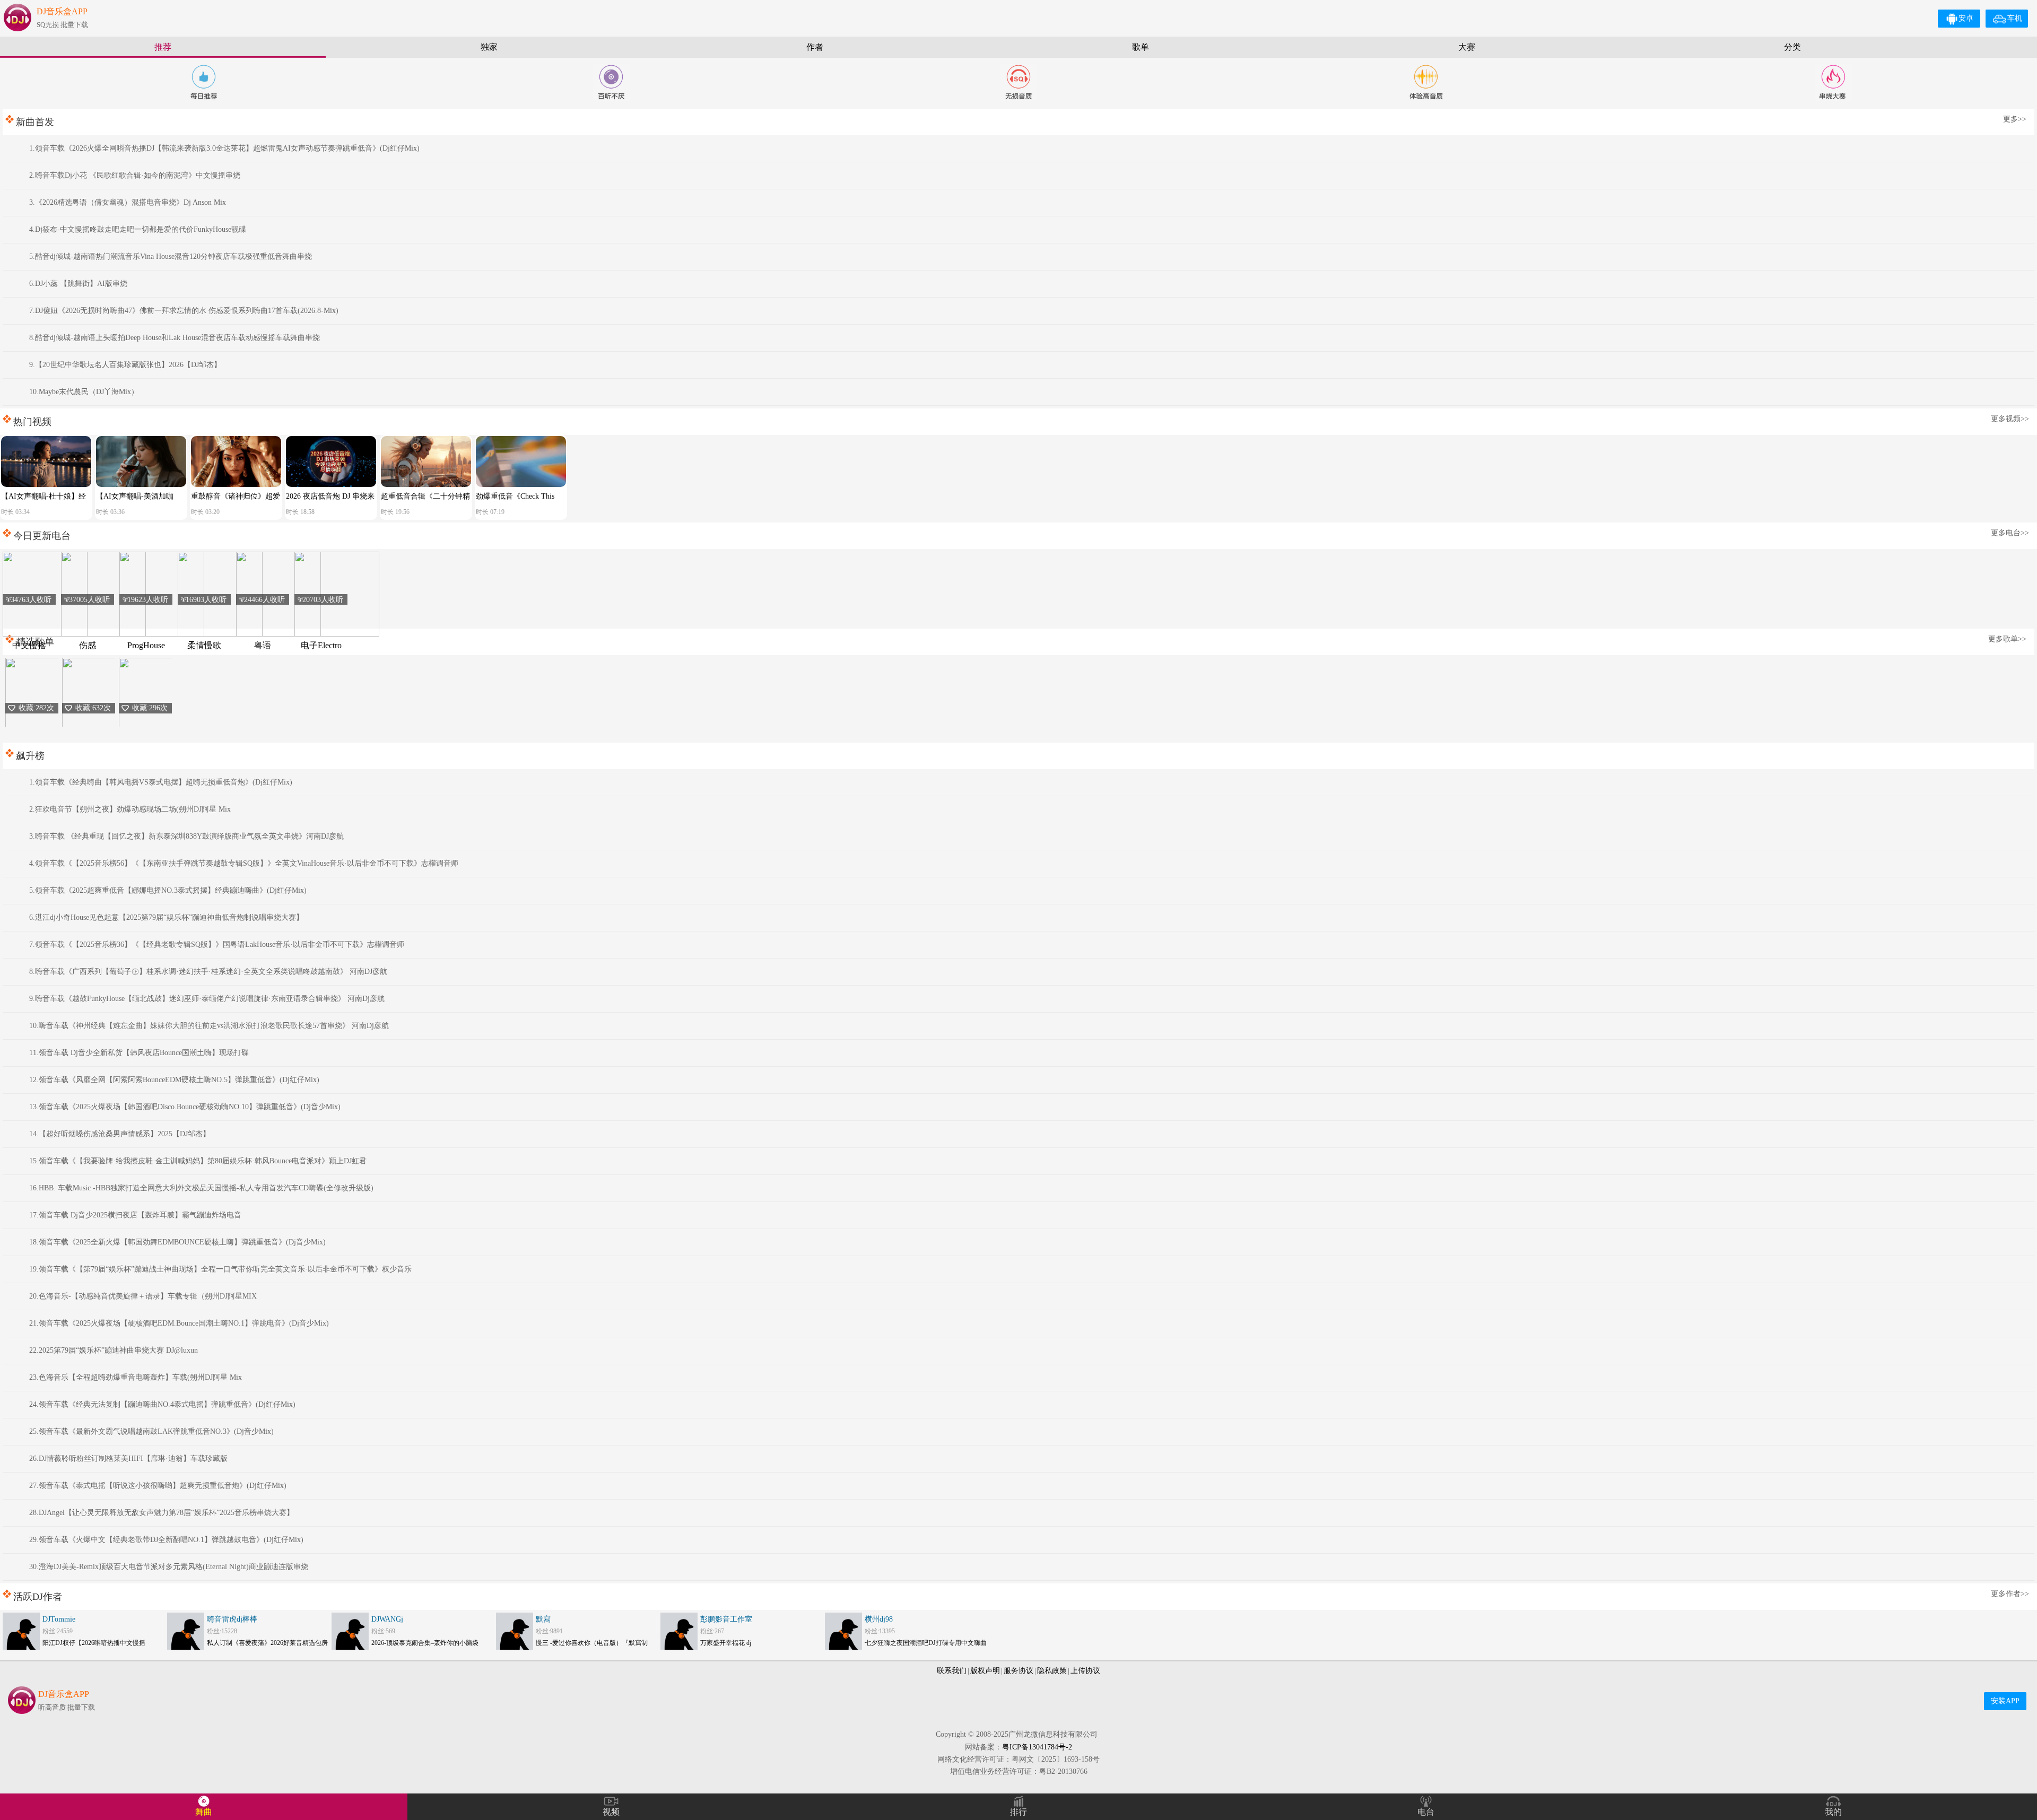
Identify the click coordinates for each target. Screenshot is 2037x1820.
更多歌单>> (2007, 639)
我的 (1833, 1812)
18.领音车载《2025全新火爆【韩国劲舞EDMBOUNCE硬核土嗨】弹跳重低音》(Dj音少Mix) (177, 1242)
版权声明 (985, 1671)
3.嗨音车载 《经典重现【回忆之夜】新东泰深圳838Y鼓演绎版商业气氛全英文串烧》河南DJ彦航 (186, 836)
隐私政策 (1052, 1671)
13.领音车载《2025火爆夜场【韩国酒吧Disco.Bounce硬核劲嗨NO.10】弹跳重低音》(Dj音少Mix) (185, 1107)
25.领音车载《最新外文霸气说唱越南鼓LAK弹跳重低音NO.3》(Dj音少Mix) (151, 1431)
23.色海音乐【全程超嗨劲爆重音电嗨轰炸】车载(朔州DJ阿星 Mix (136, 1377)
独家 (489, 47)
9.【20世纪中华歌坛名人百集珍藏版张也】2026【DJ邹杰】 (125, 365)
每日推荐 (204, 82)
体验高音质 (1426, 82)
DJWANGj (387, 1619)
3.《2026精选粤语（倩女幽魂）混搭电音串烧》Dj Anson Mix (128, 202)
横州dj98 (879, 1619)
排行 (1019, 1812)
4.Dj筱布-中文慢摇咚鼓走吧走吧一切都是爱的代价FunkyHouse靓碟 (138, 229)
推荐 (163, 47)
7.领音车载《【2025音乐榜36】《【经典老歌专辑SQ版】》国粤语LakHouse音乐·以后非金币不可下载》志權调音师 (217, 944)
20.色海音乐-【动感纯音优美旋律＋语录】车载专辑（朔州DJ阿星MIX (143, 1296)
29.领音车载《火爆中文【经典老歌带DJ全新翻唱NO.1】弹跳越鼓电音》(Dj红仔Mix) (166, 1540)
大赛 (1467, 47)
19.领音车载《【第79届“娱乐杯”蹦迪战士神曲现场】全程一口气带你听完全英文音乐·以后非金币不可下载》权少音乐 (220, 1269)
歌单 (1141, 47)
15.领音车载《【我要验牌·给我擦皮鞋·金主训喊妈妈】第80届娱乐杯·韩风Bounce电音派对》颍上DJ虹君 (198, 1161)
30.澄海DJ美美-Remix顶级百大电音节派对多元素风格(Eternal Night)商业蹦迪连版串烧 (169, 1567)
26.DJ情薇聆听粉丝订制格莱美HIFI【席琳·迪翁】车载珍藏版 (128, 1458)
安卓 (1966, 18)
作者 (815, 47)
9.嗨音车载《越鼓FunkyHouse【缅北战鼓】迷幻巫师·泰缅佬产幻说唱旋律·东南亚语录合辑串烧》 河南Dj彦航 (207, 999)
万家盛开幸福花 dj (726, 1643)
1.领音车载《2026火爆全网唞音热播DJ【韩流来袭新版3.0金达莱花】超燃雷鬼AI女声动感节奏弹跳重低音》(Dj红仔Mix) (224, 148)
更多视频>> (2010, 419)
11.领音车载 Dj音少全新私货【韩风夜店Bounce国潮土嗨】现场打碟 (139, 1053)
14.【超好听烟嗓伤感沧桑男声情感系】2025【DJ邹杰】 (120, 1134)
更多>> (2015, 119)
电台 (1426, 1812)
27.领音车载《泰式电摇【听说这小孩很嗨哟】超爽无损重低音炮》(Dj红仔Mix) (158, 1486)
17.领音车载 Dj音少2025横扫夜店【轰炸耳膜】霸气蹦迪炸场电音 (135, 1215)
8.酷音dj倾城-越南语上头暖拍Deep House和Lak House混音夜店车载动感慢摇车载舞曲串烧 (175, 338)
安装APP (2005, 1701)
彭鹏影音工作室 (726, 1619)
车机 (2015, 18)
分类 (1792, 47)
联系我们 (952, 1671)
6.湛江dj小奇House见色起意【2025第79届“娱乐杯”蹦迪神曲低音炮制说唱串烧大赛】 (166, 917)
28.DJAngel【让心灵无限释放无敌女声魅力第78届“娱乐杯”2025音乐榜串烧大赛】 (162, 1513)
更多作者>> (2010, 1594)
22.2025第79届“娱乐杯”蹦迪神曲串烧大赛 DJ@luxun (114, 1350)
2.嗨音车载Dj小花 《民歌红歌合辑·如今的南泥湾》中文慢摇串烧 (135, 175)
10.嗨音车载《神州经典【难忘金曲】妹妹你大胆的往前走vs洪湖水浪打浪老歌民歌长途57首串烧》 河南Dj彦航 (209, 1026)
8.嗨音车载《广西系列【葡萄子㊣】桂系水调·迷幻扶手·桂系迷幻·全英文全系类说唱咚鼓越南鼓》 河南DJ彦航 (208, 972)
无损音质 (1019, 82)
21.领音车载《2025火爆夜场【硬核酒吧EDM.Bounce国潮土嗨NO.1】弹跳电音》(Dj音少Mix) (179, 1323)
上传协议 (1085, 1671)
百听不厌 (611, 82)
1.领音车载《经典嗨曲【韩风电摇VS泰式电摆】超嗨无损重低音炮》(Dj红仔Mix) (161, 782)
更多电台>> (2010, 533)
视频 (611, 1812)
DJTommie (59, 1619)
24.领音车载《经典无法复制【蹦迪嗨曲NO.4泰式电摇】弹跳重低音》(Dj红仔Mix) (162, 1404)
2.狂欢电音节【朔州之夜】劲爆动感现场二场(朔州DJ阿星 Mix (130, 809)
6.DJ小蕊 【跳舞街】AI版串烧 (78, 284)
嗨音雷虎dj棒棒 (232, 1619)
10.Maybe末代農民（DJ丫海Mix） (84, 392)
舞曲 (204, 1812)
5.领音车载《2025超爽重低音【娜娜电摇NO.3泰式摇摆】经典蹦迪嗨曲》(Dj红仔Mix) (168, 890)
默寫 (543, 1619)
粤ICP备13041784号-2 (1037, 1747)
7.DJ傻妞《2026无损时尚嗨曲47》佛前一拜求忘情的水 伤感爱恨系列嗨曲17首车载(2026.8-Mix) (184, 311)
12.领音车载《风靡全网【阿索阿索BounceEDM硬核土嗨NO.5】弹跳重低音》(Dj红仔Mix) (174, 1080)
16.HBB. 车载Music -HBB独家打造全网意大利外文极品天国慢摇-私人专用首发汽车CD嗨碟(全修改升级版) (201, 1188)
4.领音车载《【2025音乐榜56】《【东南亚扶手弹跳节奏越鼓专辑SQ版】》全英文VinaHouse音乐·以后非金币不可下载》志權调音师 (244, 863)
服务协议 (1019, 1671)
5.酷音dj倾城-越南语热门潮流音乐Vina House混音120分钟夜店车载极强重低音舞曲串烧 (171, 256)
